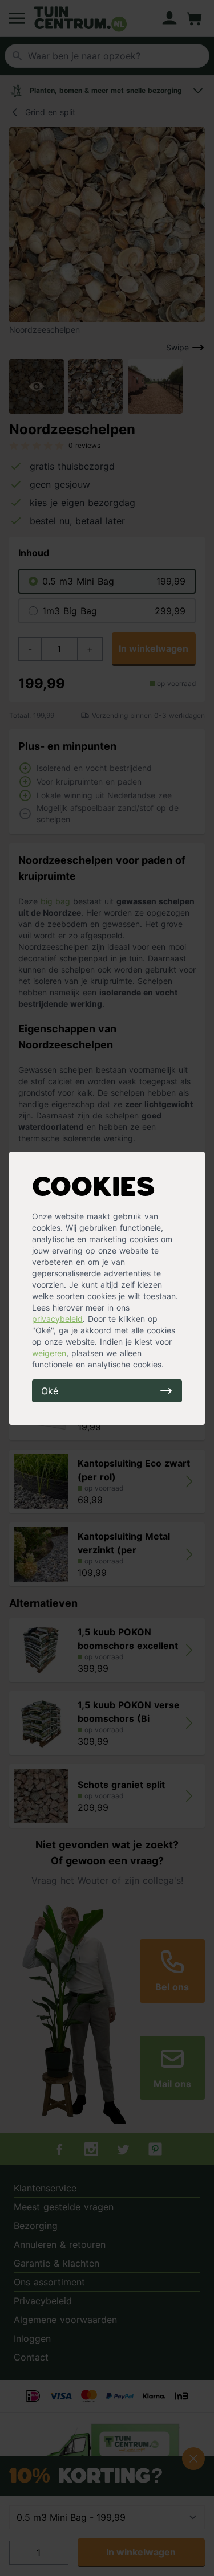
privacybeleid (57, 1319)
